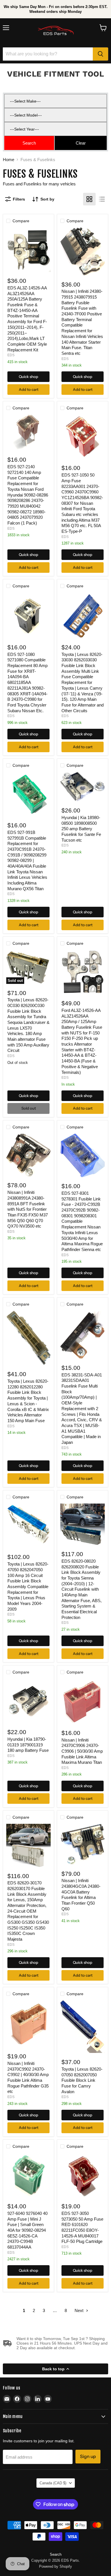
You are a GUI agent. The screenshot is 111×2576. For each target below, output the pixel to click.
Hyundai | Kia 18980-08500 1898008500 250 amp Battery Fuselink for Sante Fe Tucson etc (81, 829)
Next (80, 2310)
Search (56, 2554)
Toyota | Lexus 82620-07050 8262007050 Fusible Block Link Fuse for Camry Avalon (82, 2080)
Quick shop (28, 377)
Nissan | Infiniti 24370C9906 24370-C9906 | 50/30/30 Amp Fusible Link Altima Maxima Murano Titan (82, 1751)
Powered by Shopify (55, 2566)
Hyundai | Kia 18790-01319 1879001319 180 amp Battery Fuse (28, 1745)
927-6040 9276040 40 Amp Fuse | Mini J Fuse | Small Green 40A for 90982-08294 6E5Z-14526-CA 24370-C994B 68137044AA (27, 2230)
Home (9, 160)
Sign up (88, 2456)
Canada (53, 2483)
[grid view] (89, 199)
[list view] (102, 199)
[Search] (100, 54)
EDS (11, 355)
